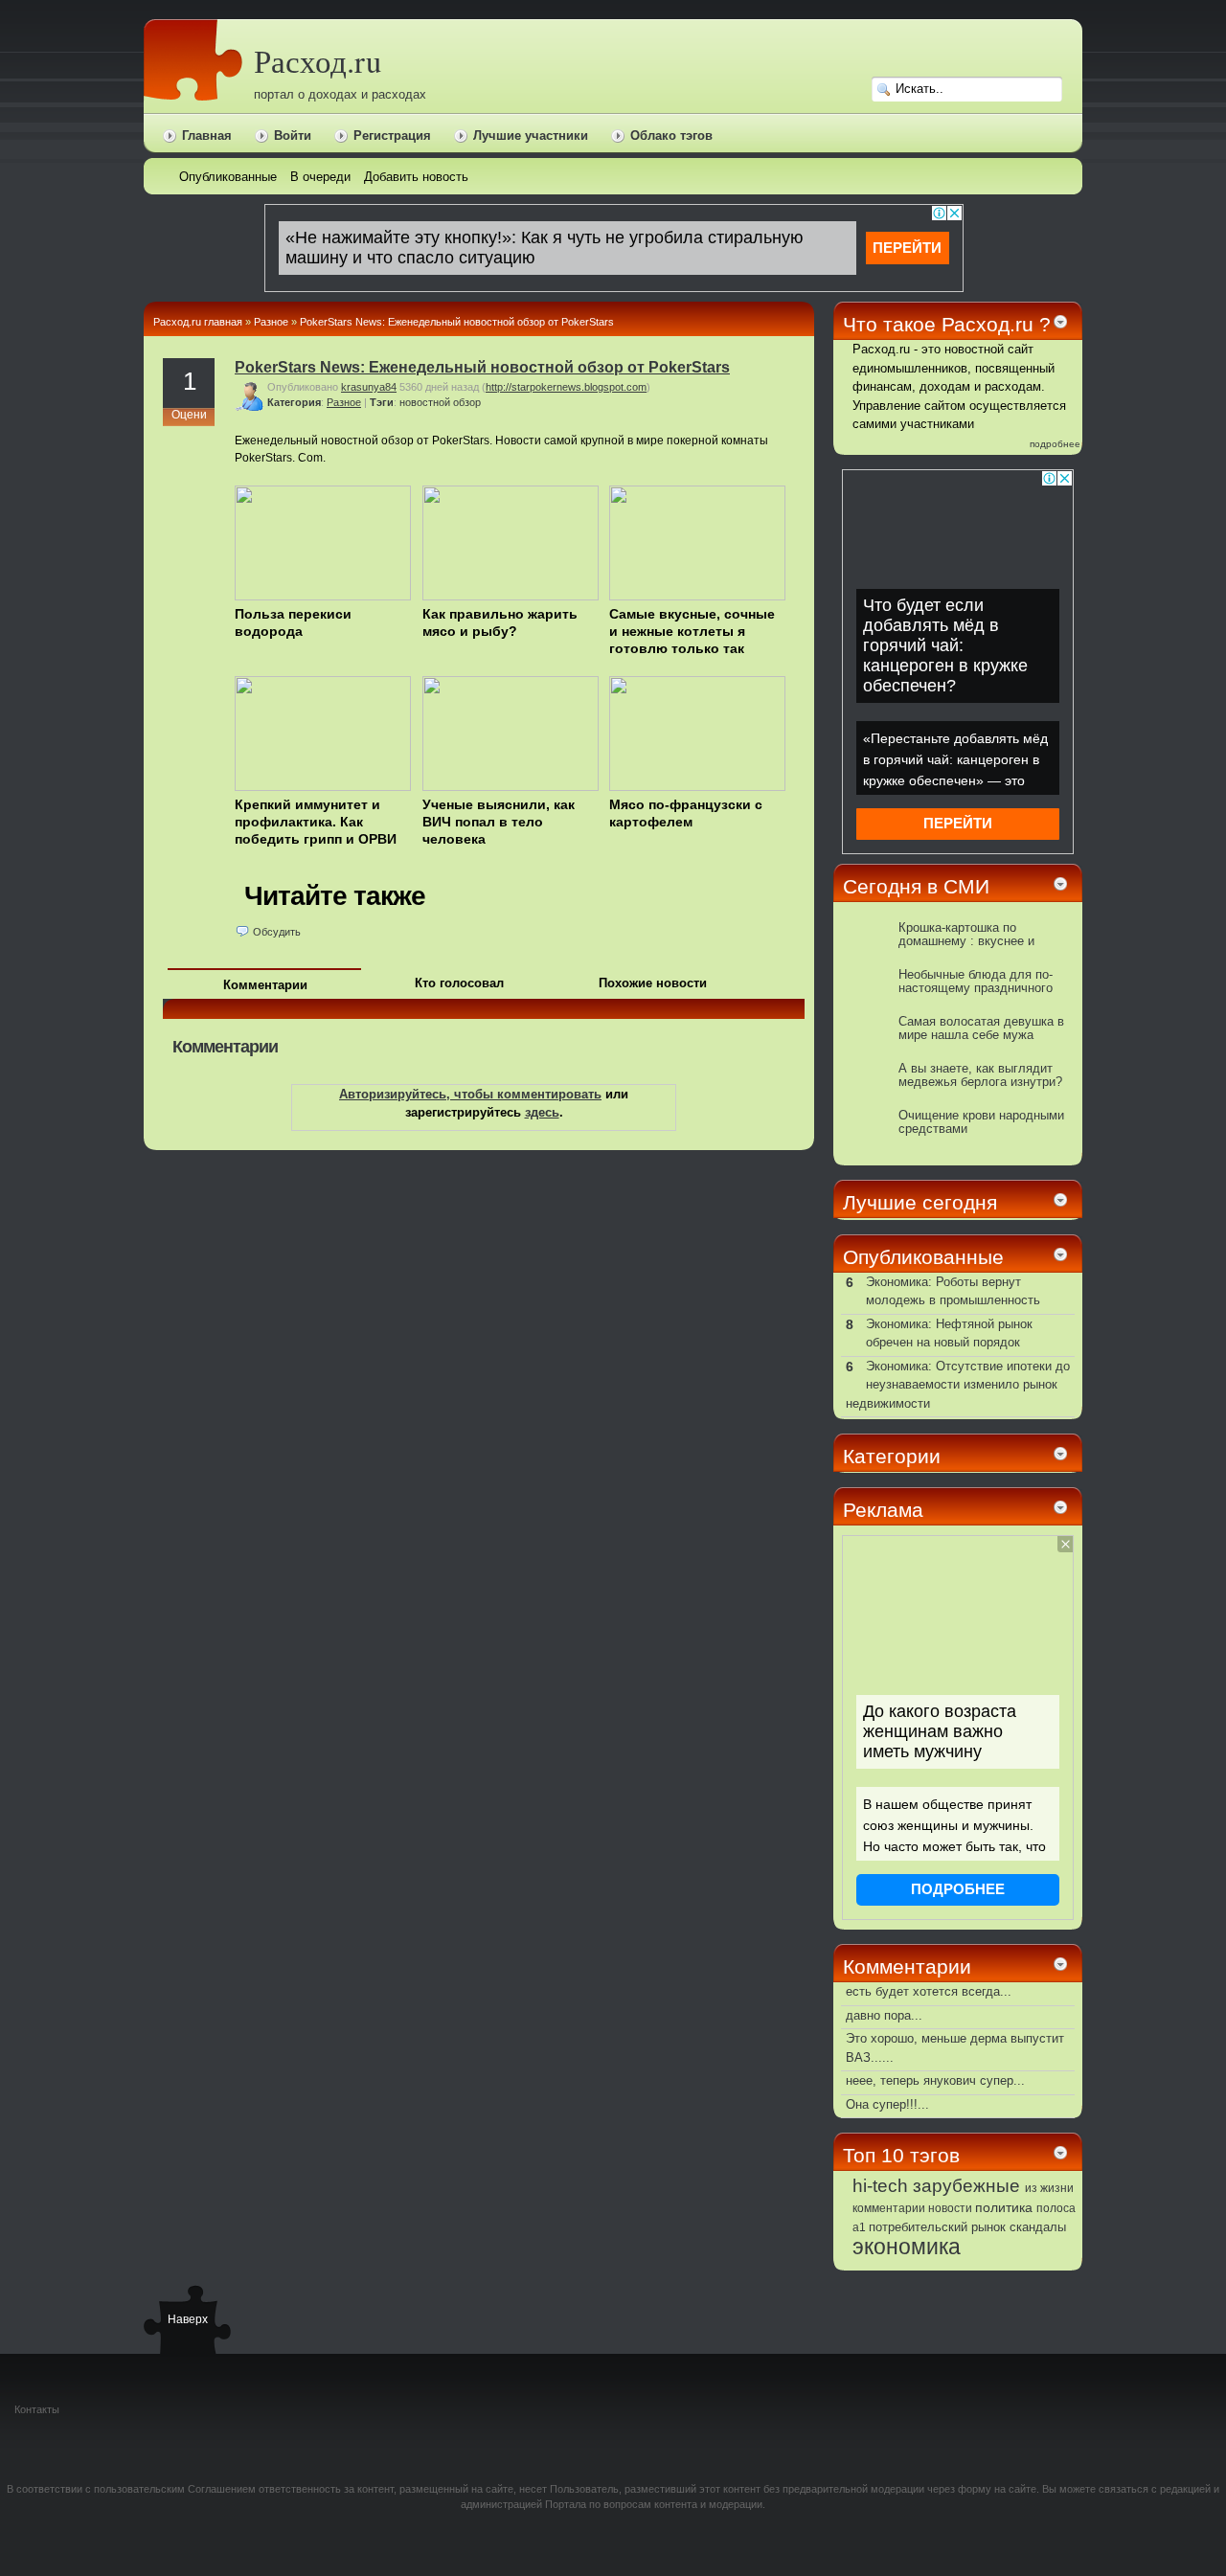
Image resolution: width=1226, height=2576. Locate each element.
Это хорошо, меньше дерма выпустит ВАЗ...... (955, 2048)
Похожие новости (653, 983)
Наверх (187, 2319)
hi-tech (880, 2186)
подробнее (1055, 444)
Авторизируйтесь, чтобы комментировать (470, 1094)
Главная (207, 136)
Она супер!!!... (887, 2104)
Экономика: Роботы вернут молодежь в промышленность (953, 1291)
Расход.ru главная (198, 322)
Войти (293, 136)
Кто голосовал (459, 983)
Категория (294, 402)
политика (1004, 2207)
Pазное (271, 322)
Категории (892, 1456)
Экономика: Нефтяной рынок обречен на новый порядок (949, 1333)
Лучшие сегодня (920, 1202)
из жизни (1049, 2188)
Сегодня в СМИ (916, 886)
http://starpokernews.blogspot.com (566, 387)
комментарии (889, 2208)
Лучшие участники (531, 136)
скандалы (1038, 2227)
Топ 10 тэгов (901, 2155)
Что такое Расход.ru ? (947, 324)
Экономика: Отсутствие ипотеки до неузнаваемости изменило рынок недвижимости (958, 1385)
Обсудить (277, 932)
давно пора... (884, 2015)
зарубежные (966, 2185)
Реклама (883, 1510)
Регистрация (392, 136)
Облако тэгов (671, 136)
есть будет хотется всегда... (929, 1991)
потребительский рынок (937, 2227)
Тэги (382, 402)
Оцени (189, 415)
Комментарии (265, 985)
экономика (907, 2247)
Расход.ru (318, 61)
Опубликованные (923, 1257)
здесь (542, 1112)
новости (950, 2208)
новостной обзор (440, 402)
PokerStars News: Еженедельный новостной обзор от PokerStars (457, 322)
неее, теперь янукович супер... (935, 2080)
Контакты (37, 2409)
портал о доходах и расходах (340, 94)
